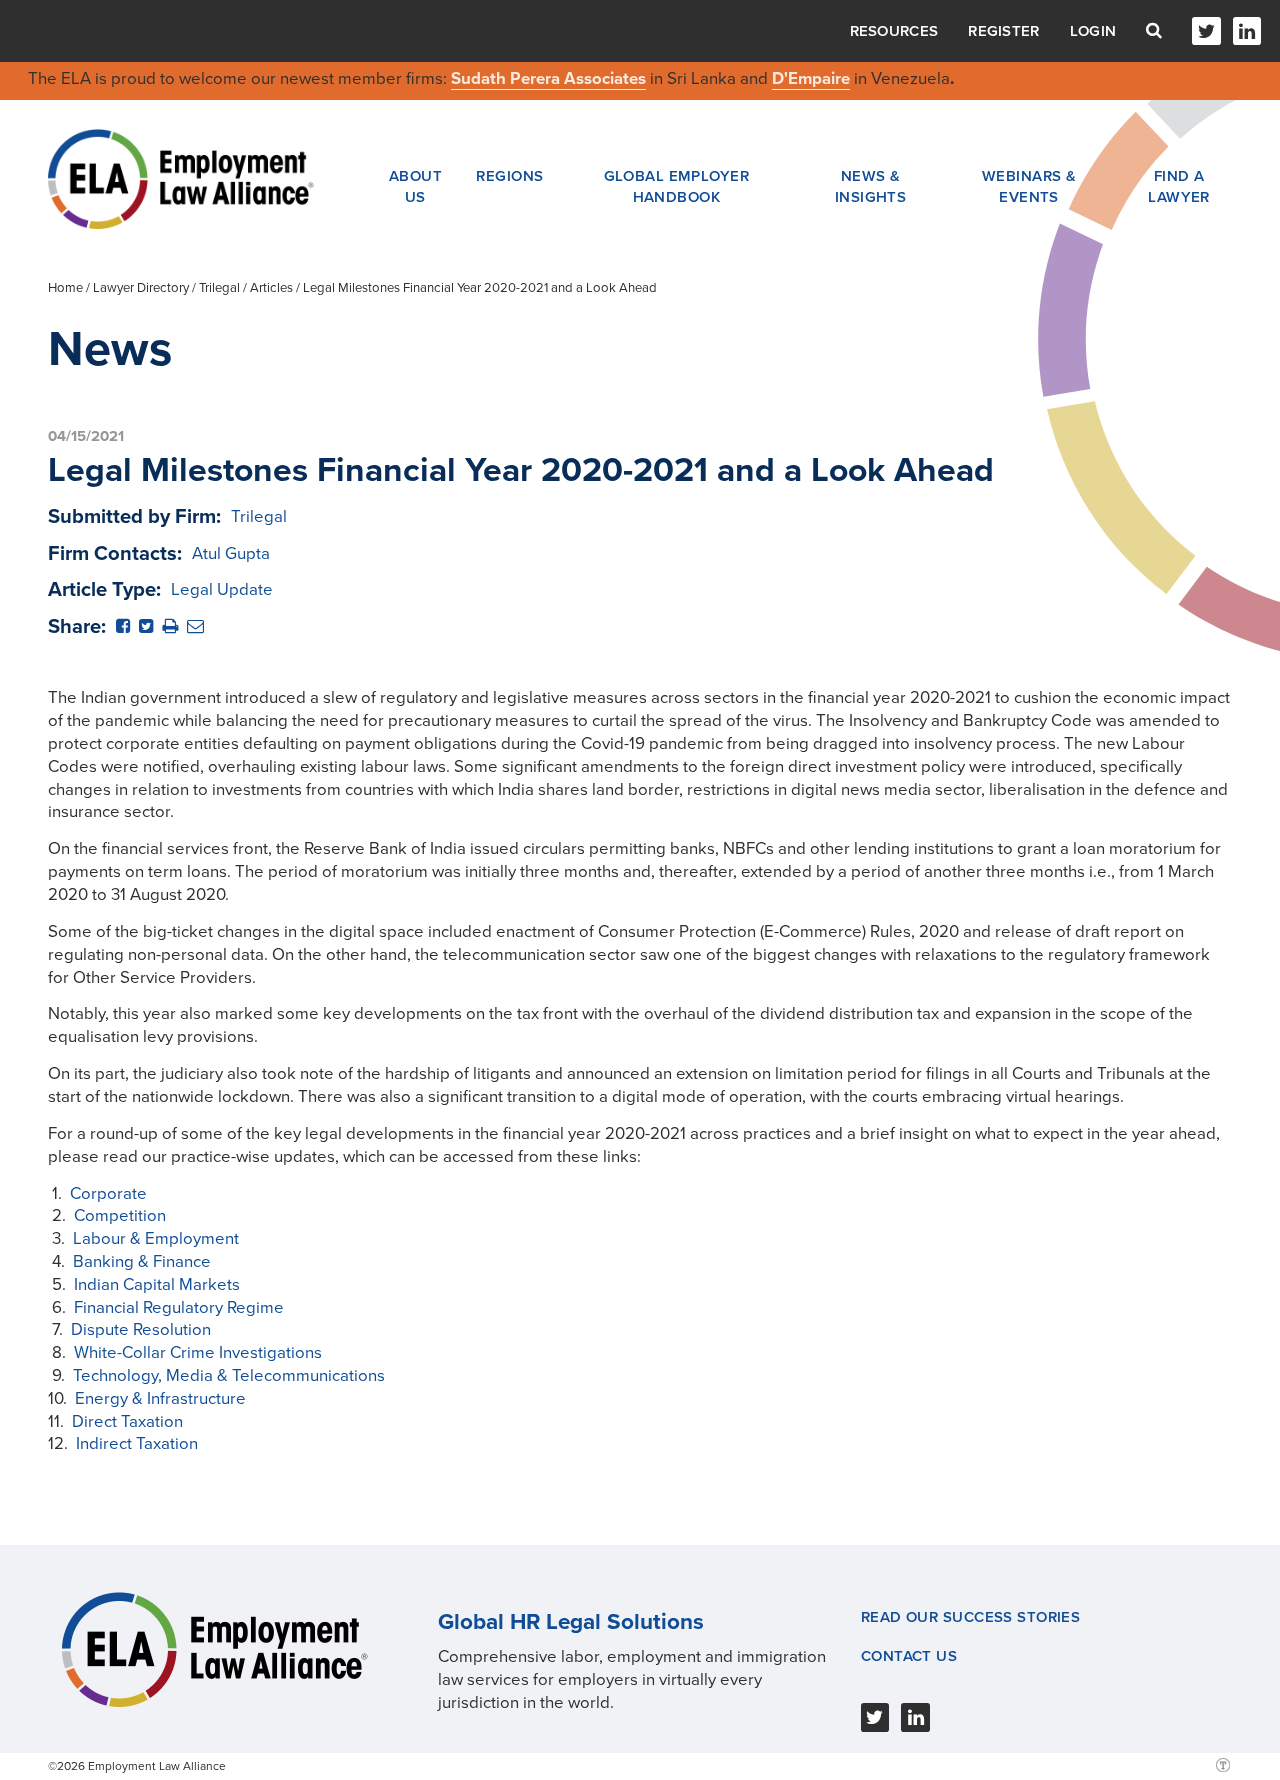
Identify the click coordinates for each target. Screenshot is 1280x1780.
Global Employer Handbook (677, 186)
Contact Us (909, 1656)
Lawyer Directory (141, 288)
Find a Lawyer (1179, 186)
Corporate (108, 1193)
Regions (509, 176)
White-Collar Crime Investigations (198, 1352)
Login (1093, 31)
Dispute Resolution (141, 1329)
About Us (415, 186)
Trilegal (219, 288)
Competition (120, 1215)
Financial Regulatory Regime (179, 1307)
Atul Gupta (231, 553)
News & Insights (871, 186)
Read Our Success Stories (971, 1617)
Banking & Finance (142, 1261)
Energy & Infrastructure (160, 1398)
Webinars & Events (1029, 186)
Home (65, 288)
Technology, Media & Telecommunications (229, 1375)
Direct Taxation (127, 1421)
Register (1003, 31)
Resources (894, 31)
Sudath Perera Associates (548, 78)
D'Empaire (811, 78)
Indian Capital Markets (157, 1284)
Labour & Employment (156, 1238)
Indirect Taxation (137, 1443)
